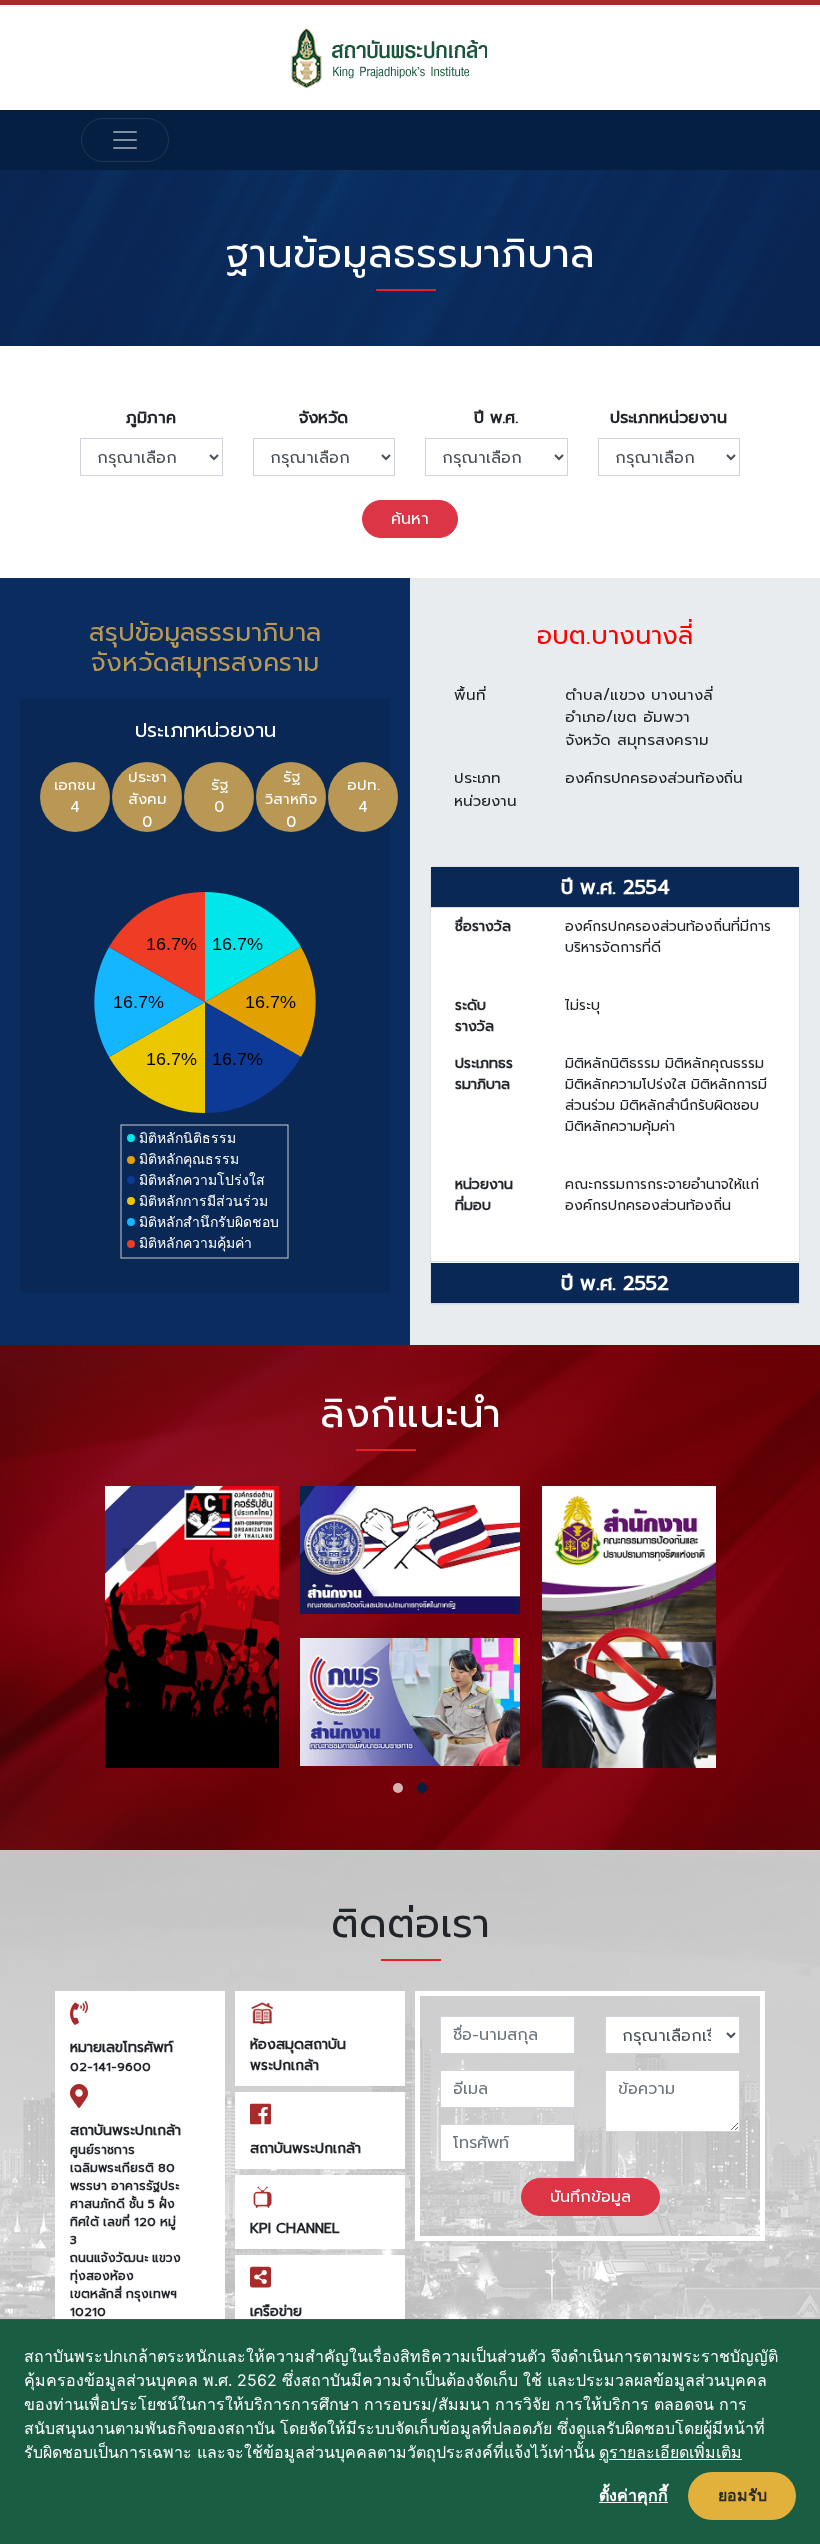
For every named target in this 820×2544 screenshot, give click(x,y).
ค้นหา (410, 519)
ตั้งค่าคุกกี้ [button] (633, 2495)
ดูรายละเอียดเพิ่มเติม (670, 2452)
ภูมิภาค (151, 418)
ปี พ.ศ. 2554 (615, 887)
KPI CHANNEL (294, 2228)
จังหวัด (323, 418)
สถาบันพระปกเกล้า (305, 2148)
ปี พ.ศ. (496, 418)
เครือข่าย (276, 2311)
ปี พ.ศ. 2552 (615, 1283)
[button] (398, 1788)
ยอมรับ (742, 2495)
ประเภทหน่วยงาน (668, 418)
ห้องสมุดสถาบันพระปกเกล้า (298, 2055)
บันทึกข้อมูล (590, 2197)
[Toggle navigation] (125, 140)
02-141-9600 (110, 2067)
